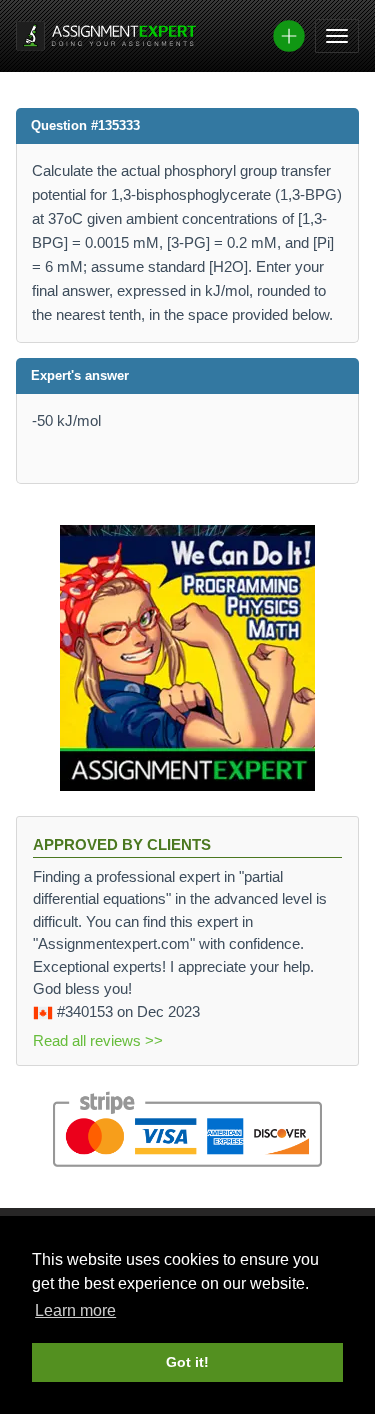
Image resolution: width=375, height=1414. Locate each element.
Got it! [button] (187, 1362)
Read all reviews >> (98, 1040)
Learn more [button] (75, 1310)
